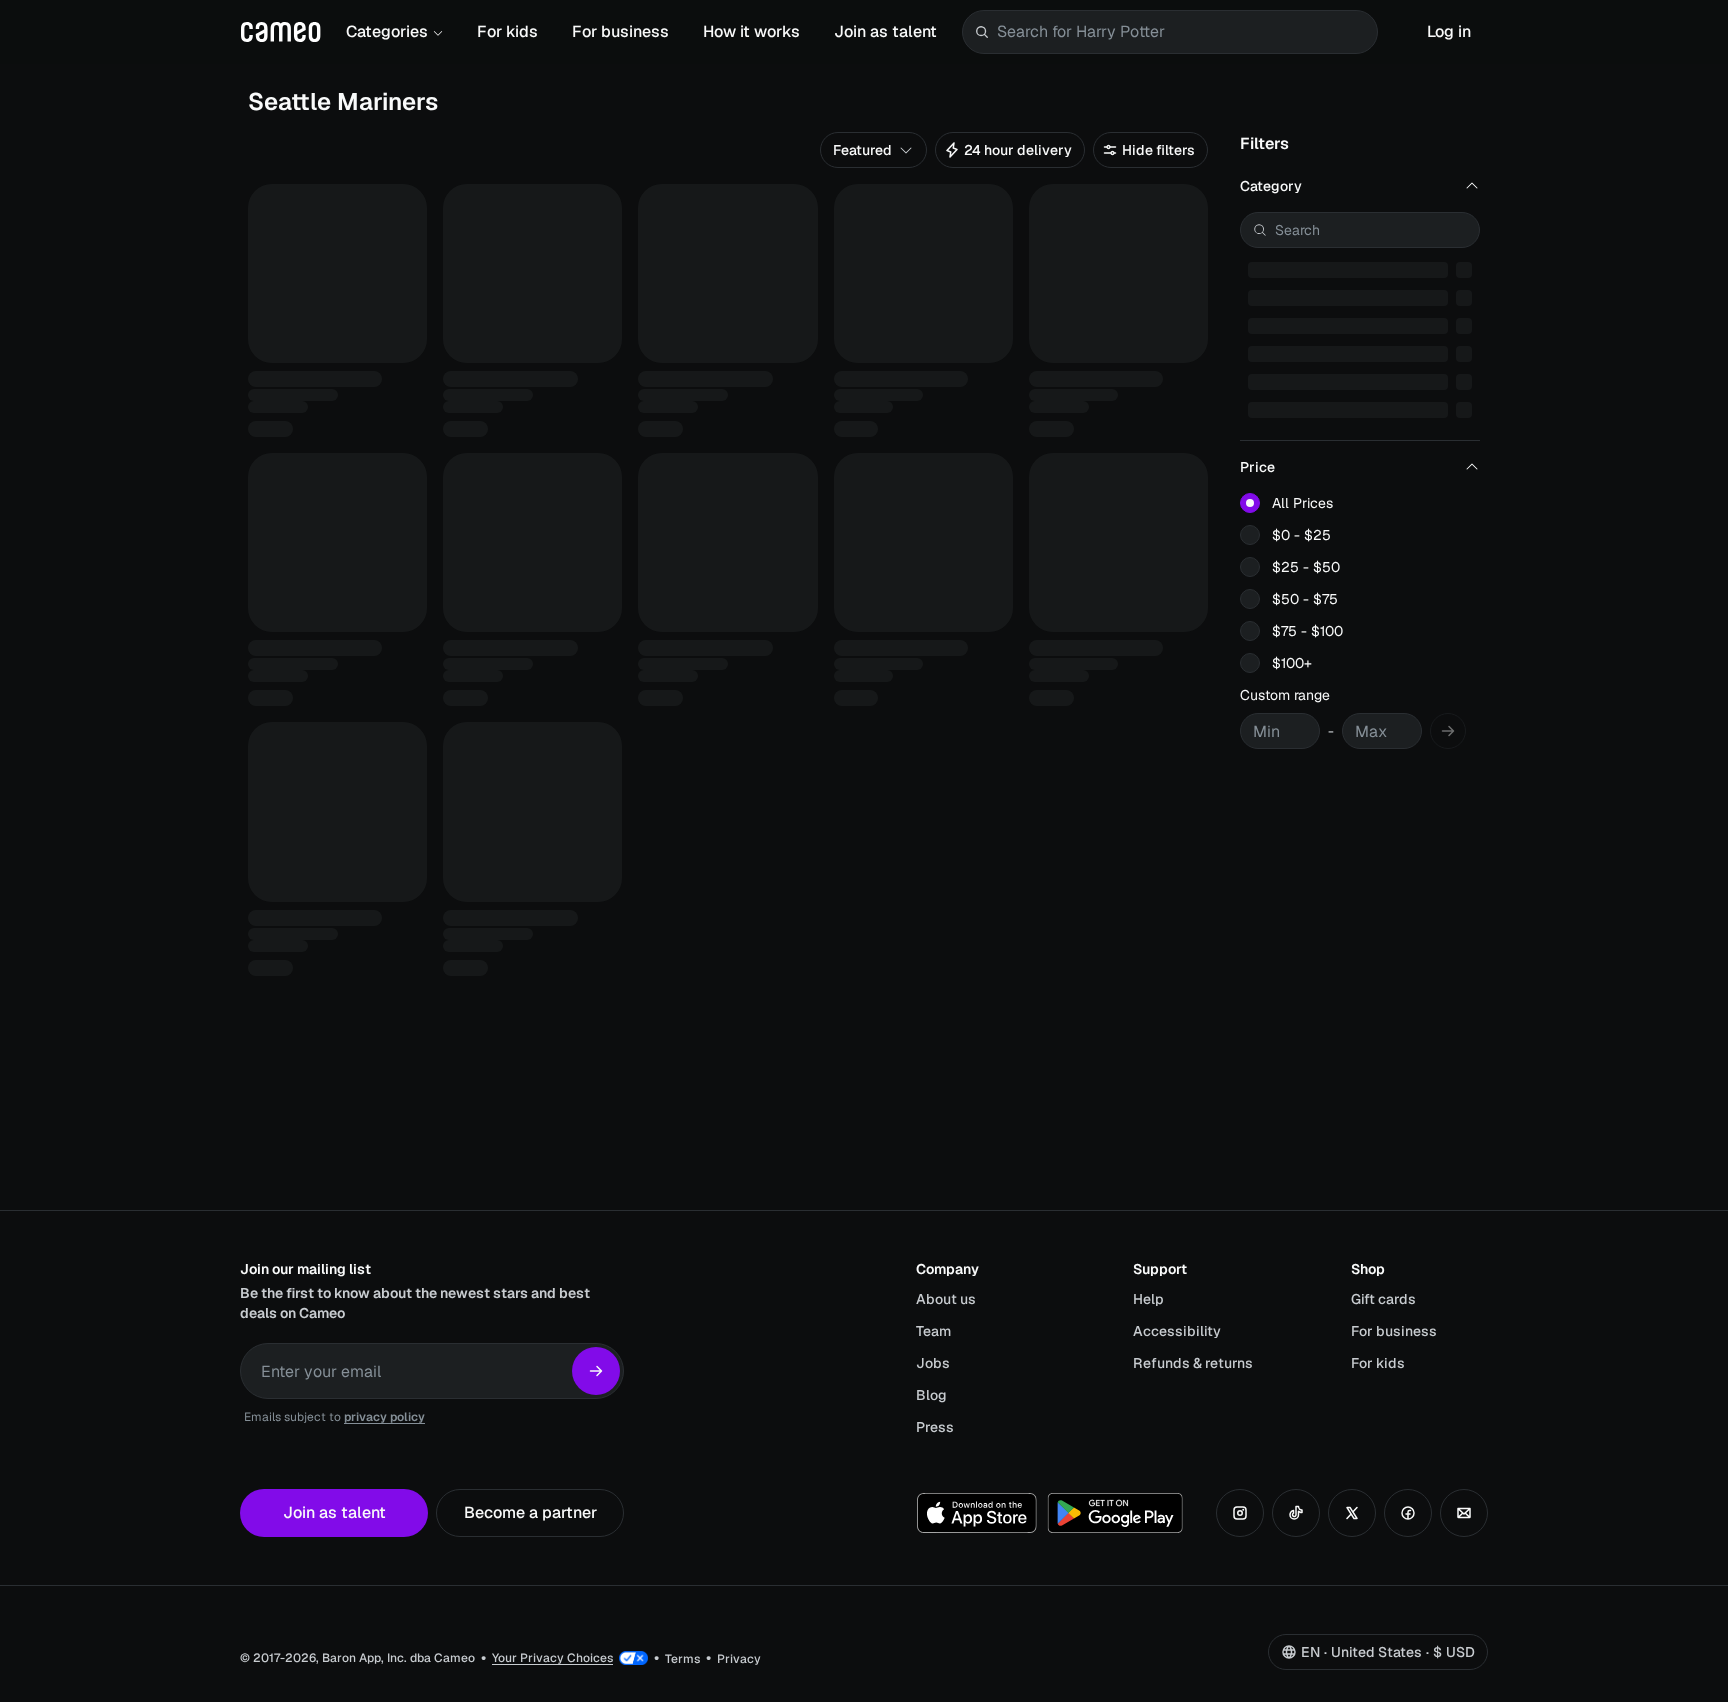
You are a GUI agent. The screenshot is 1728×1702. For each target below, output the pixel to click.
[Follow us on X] (1352, 1513)
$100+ (1292, 663)
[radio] (1250, 503)
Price (1257, 467)
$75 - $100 (1307, 631)
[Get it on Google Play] (1115, 1513)
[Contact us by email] (1464, 1513)
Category (1271, 186)
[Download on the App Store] (977, 1513)
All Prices (1302, 503)
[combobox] (1183, 32)
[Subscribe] (596, 1371)
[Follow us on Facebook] (1408, 1513)
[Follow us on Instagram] (1240, 1513)
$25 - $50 (1306, 567)
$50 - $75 (1305, 599)
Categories (387, 31)
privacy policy (384, 1417)
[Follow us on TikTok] (1296, 1513)
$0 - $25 (1301, 535)
